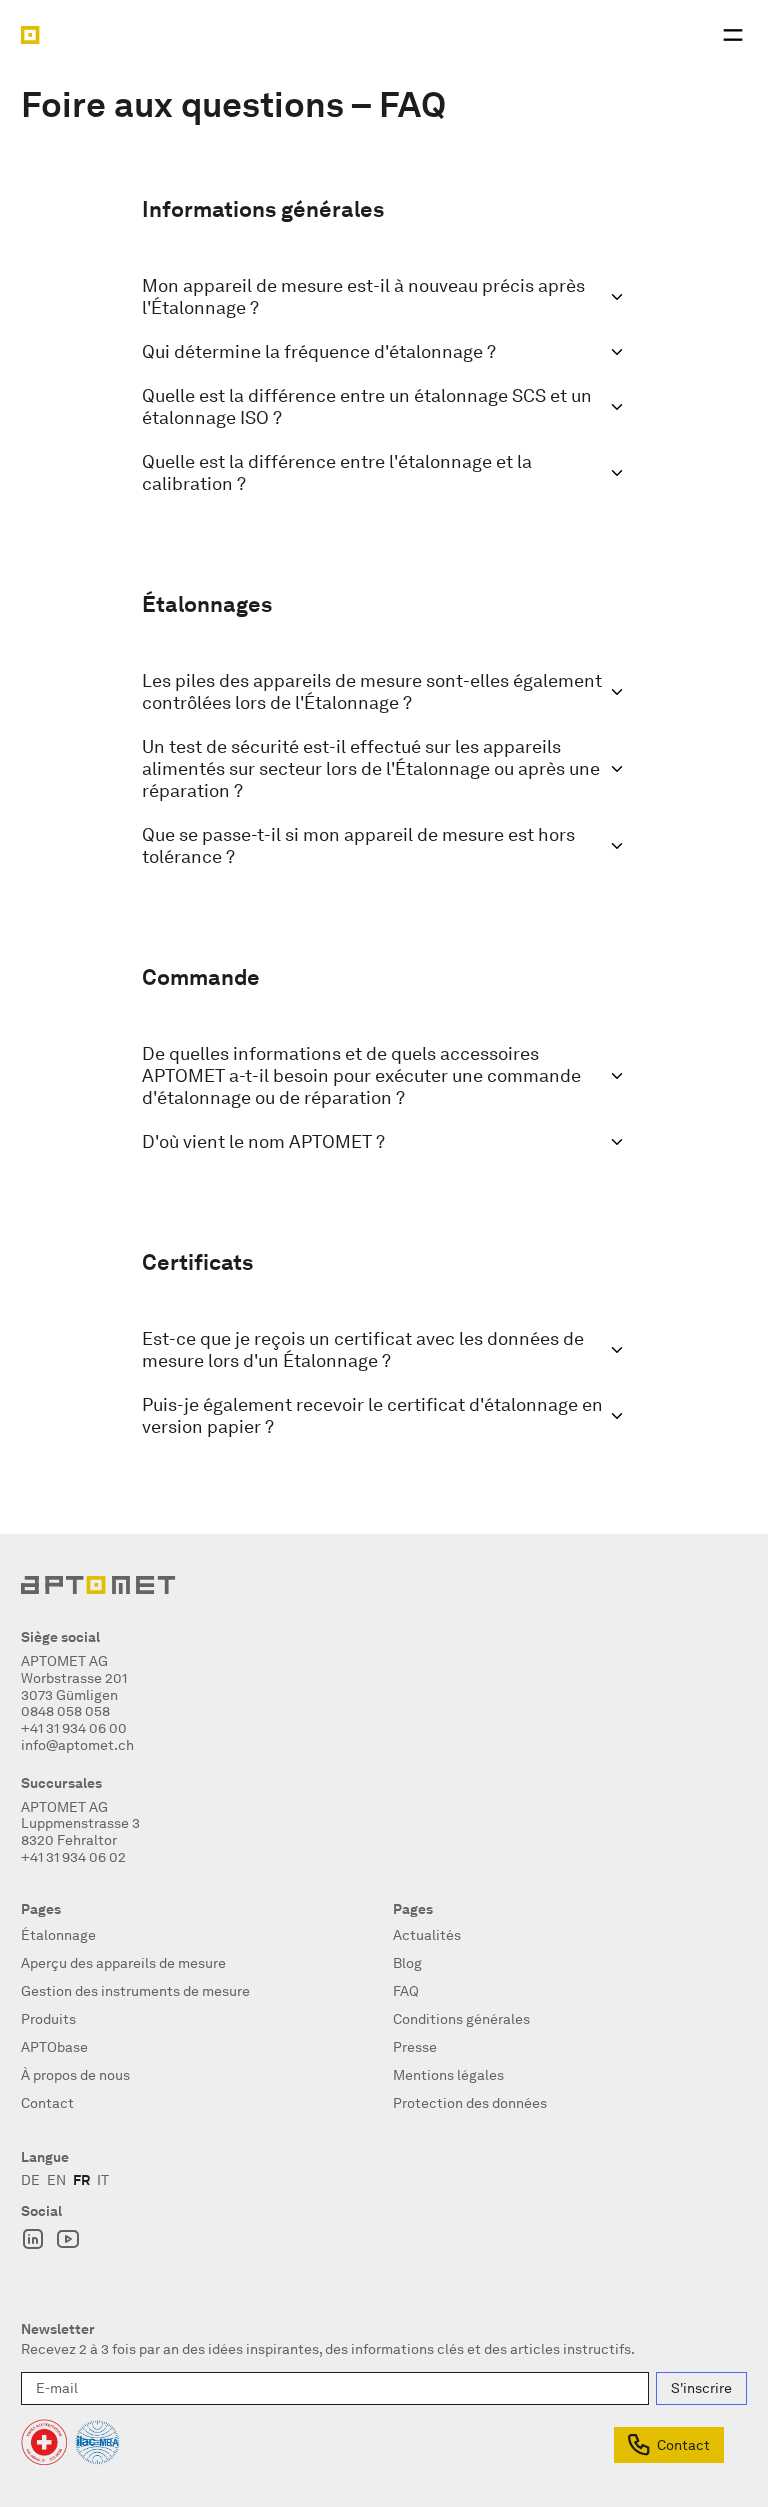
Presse (415, 2047)
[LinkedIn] (33, 2239)
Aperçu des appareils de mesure (123, 1963)
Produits (48, 2019)
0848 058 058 (65, 1711)
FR (81, 2180)
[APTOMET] (30, 35)
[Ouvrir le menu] (733, 35)
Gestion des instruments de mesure (135, 1991)
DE (30, 2180)
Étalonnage (58, 1935)
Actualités (427, 1935)
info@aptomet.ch (77, 1745)
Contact (683, 2445)
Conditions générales (461, 2019)
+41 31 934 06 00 (74, 1728)
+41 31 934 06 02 (73, 1857)
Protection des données (470, 2103)
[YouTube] (68, 2239)
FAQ (406, 1991)
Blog (407, 1963)
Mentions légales (448, 2075)
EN (56, 2180)
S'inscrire (701, 2388)
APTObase (54, 2047)
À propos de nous (75, 2075)
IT (103, 2180)
